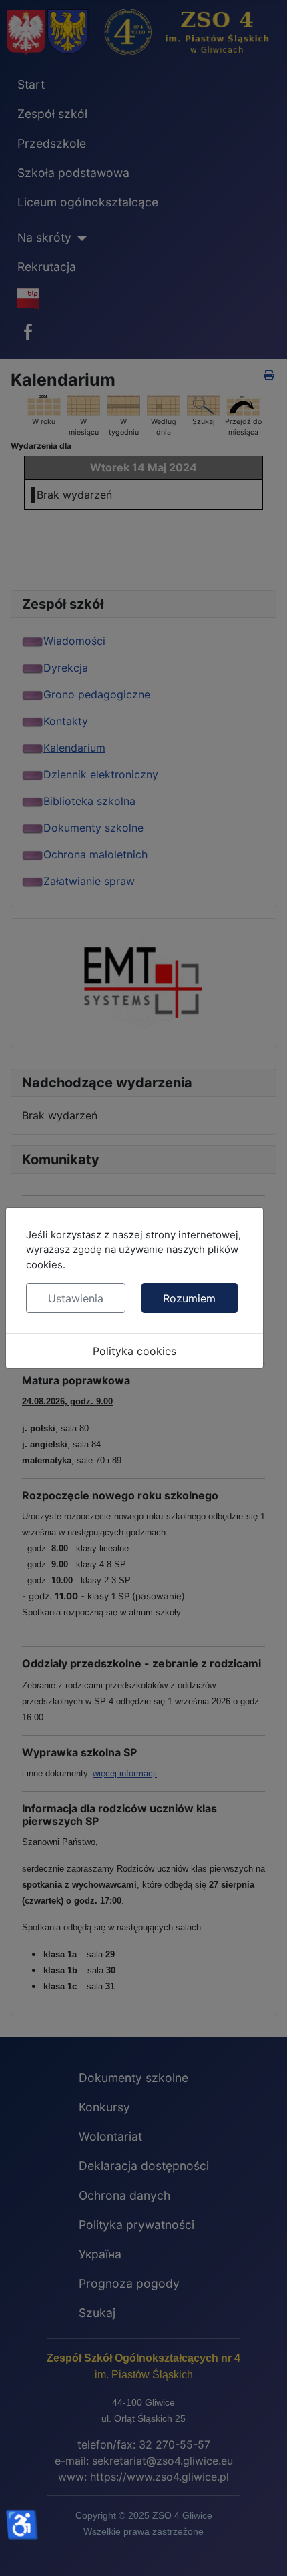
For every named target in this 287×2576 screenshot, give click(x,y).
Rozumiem (189, 1298)
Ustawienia (76, 1298)
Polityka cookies (134, 1351)
